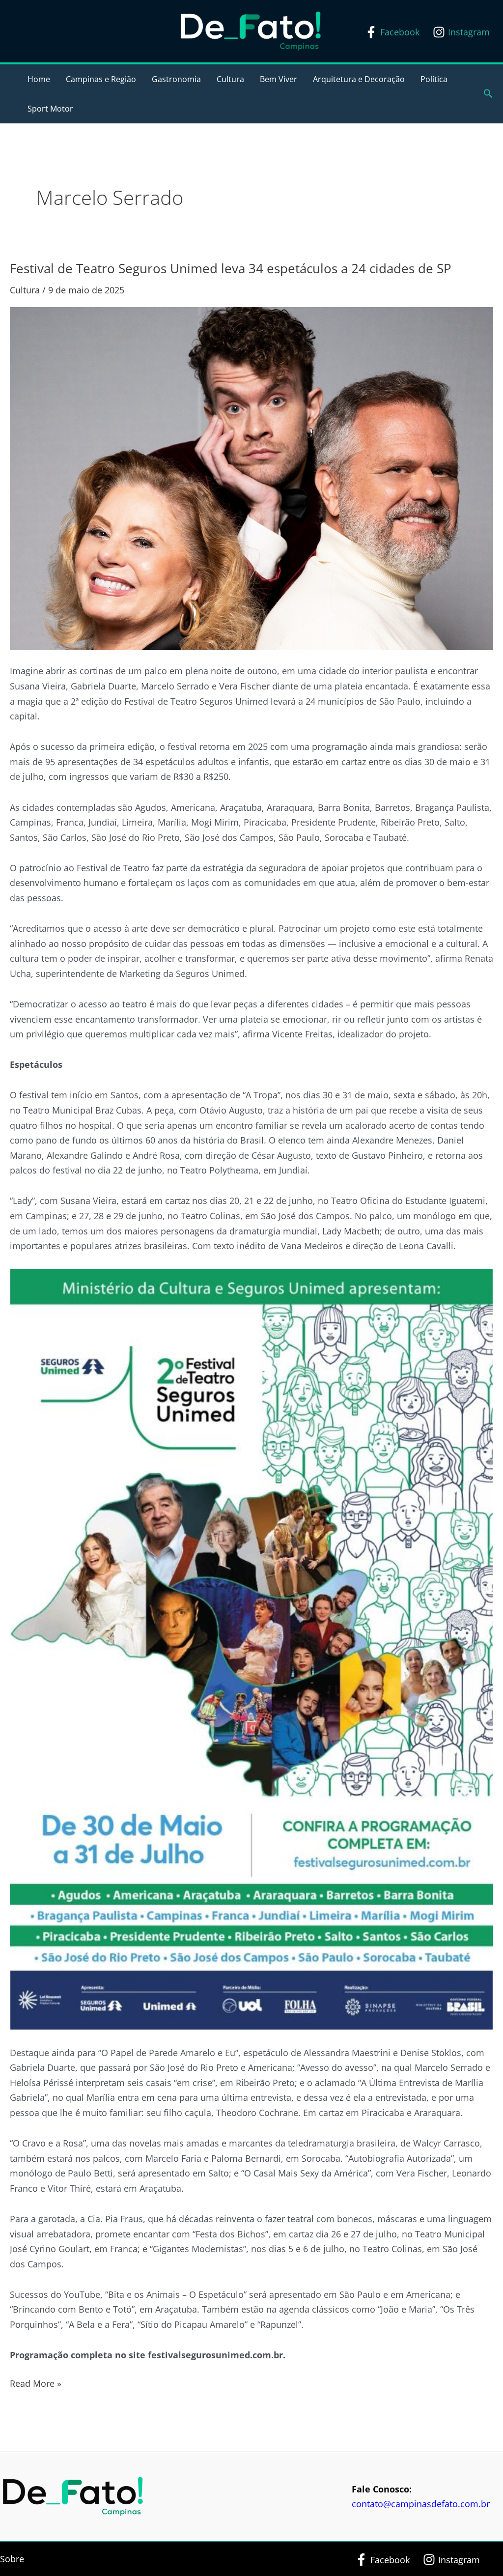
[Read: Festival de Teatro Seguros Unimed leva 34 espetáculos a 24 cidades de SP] (251, 478)
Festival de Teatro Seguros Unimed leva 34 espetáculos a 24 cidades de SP (231, 268)
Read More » (36, 2383)
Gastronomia (176, 79)
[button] (488, 94)
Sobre (12, 2559)
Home (39, 79)
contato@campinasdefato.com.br (421, 2504)
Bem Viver (279, 79)
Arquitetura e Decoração (359, 79)
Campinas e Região (101, 79)
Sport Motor (50, 109)
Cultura (230, 79)
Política (434, 79)
